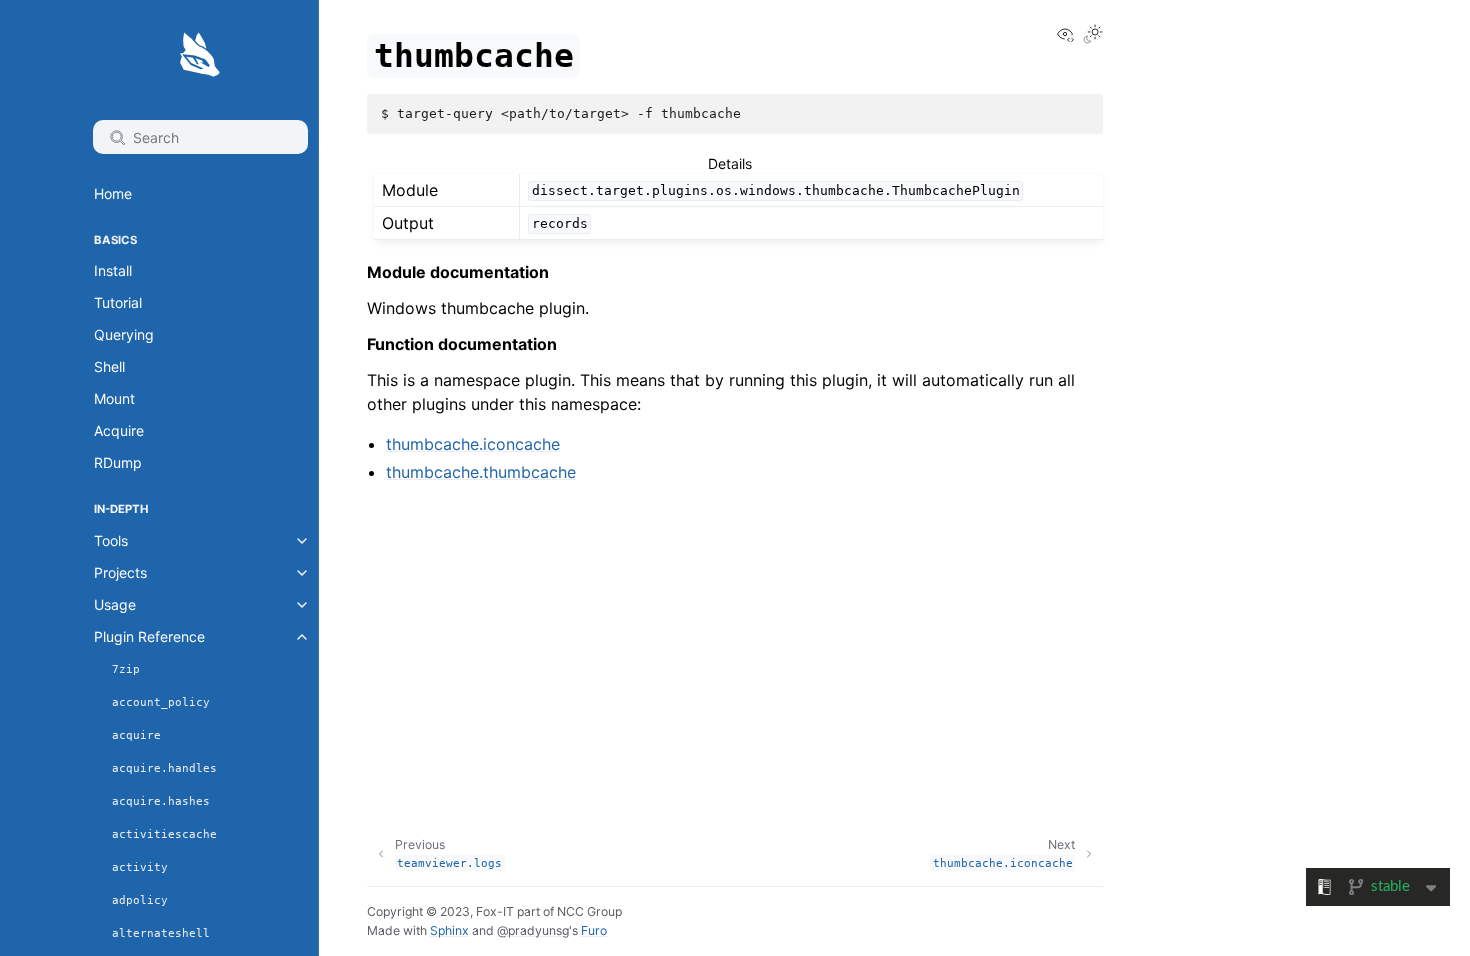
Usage (115, 604)
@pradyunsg (533, 930)
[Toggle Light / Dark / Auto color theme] (1093, 35)
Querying (124, 334)
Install (113, 270)
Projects (120, 572)
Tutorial (118, 302)
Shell (109, 366)
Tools (111, 540)
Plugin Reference (149, 636)
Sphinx (449, 930)
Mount (114, 398)
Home (113, 193)
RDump (118, 462)
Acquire (119, 430)
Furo (594, 930)
